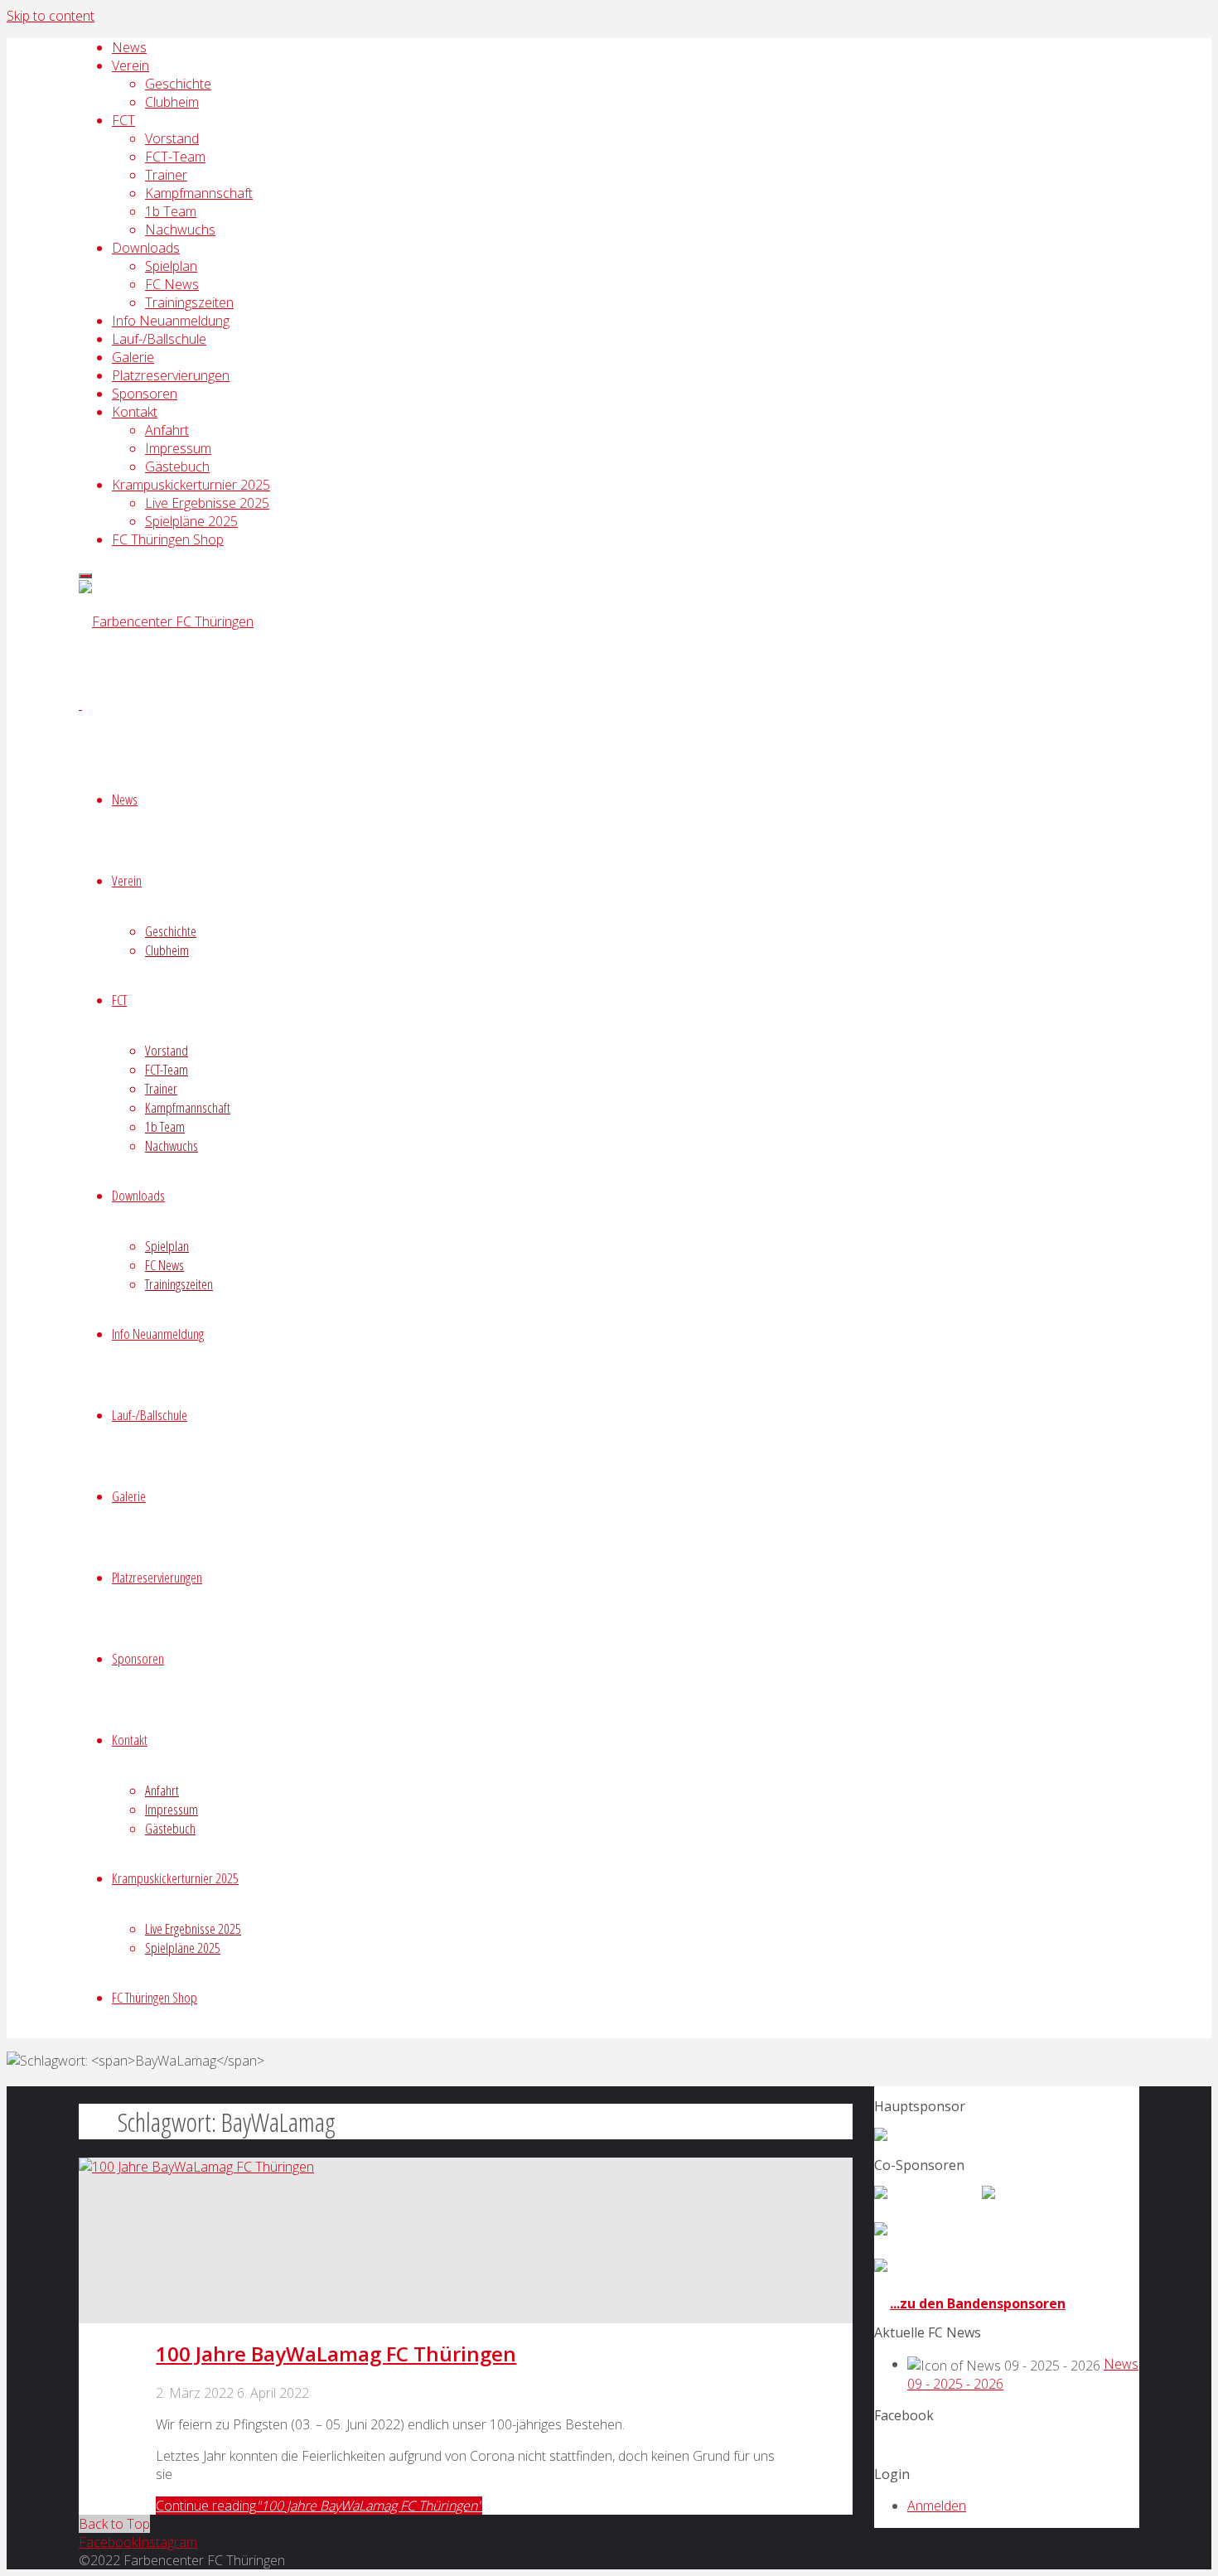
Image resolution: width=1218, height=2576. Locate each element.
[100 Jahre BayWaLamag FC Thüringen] (196, 2167)
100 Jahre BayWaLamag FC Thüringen (336, 2354)
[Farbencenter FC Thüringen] (166, 621)
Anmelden (937, 2506)
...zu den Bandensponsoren (978, 2303)
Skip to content (51, 16)
